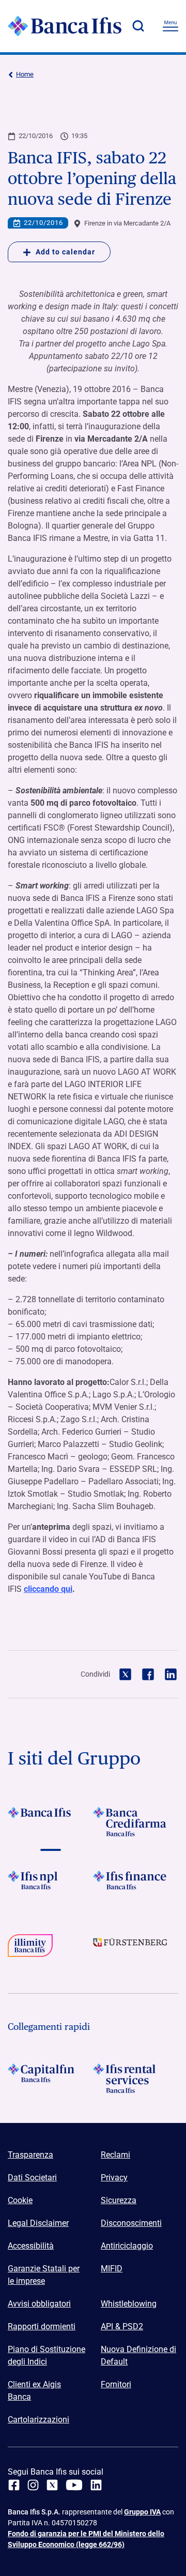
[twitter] (52, 2485)
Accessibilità (31, 2246)
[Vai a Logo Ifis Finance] (136, 1885)
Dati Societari (32, 2178)
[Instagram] (33, 2485)
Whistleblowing (129, 2304)
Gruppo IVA (142, 2512)
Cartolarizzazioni (38, 2420)
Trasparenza (30, 2155)
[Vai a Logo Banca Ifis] (50, 1822)
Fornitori (116, 2384)
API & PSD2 (122, 2326)
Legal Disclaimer (38, 2223)
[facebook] (14, 2485)
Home (25, 74)
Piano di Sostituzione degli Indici (47, 2355)
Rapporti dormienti (42, 2326)
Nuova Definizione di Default (138, 2355)
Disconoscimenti (131, 2223)
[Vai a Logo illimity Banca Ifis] (50, 1949)
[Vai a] (50, 1885)
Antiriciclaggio (127, 2246)
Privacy (114, 2178)
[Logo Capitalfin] (50, 2078)
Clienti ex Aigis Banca (34, 2391)
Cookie (20, 2200)
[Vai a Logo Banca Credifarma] (136, 1822)
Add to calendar (65, 252)
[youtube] (74, 2485)
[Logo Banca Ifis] (65, 26)
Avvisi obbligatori (39, 2304)
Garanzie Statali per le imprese (44, 2275)
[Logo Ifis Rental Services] (136, 2078)
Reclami (115, 2155)
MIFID (112, 2269)
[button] (138, 26)
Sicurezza (119, 2200)
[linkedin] (96, 2485)
